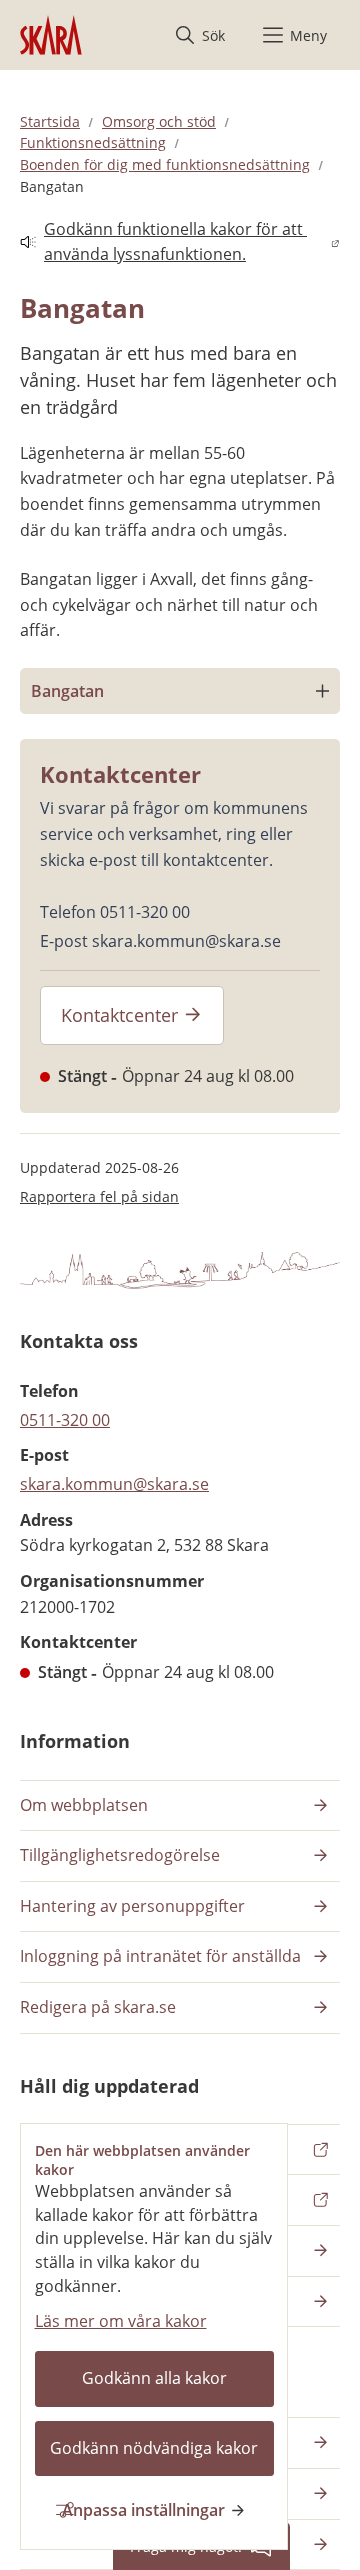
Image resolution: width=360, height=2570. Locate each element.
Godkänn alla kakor (154, 2378)
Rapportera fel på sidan (99, 1196)
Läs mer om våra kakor (121, 2321)
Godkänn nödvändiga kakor (154, 2448)
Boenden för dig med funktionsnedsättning (165, 164)
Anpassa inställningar (143, 2510)
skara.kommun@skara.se (114, 1484)
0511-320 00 (65, 1420)
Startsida (50, 121)
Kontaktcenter (119, 1015)
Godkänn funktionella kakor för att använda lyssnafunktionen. (163, 242)
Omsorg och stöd (159, 121)
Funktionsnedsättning (93, 142)
